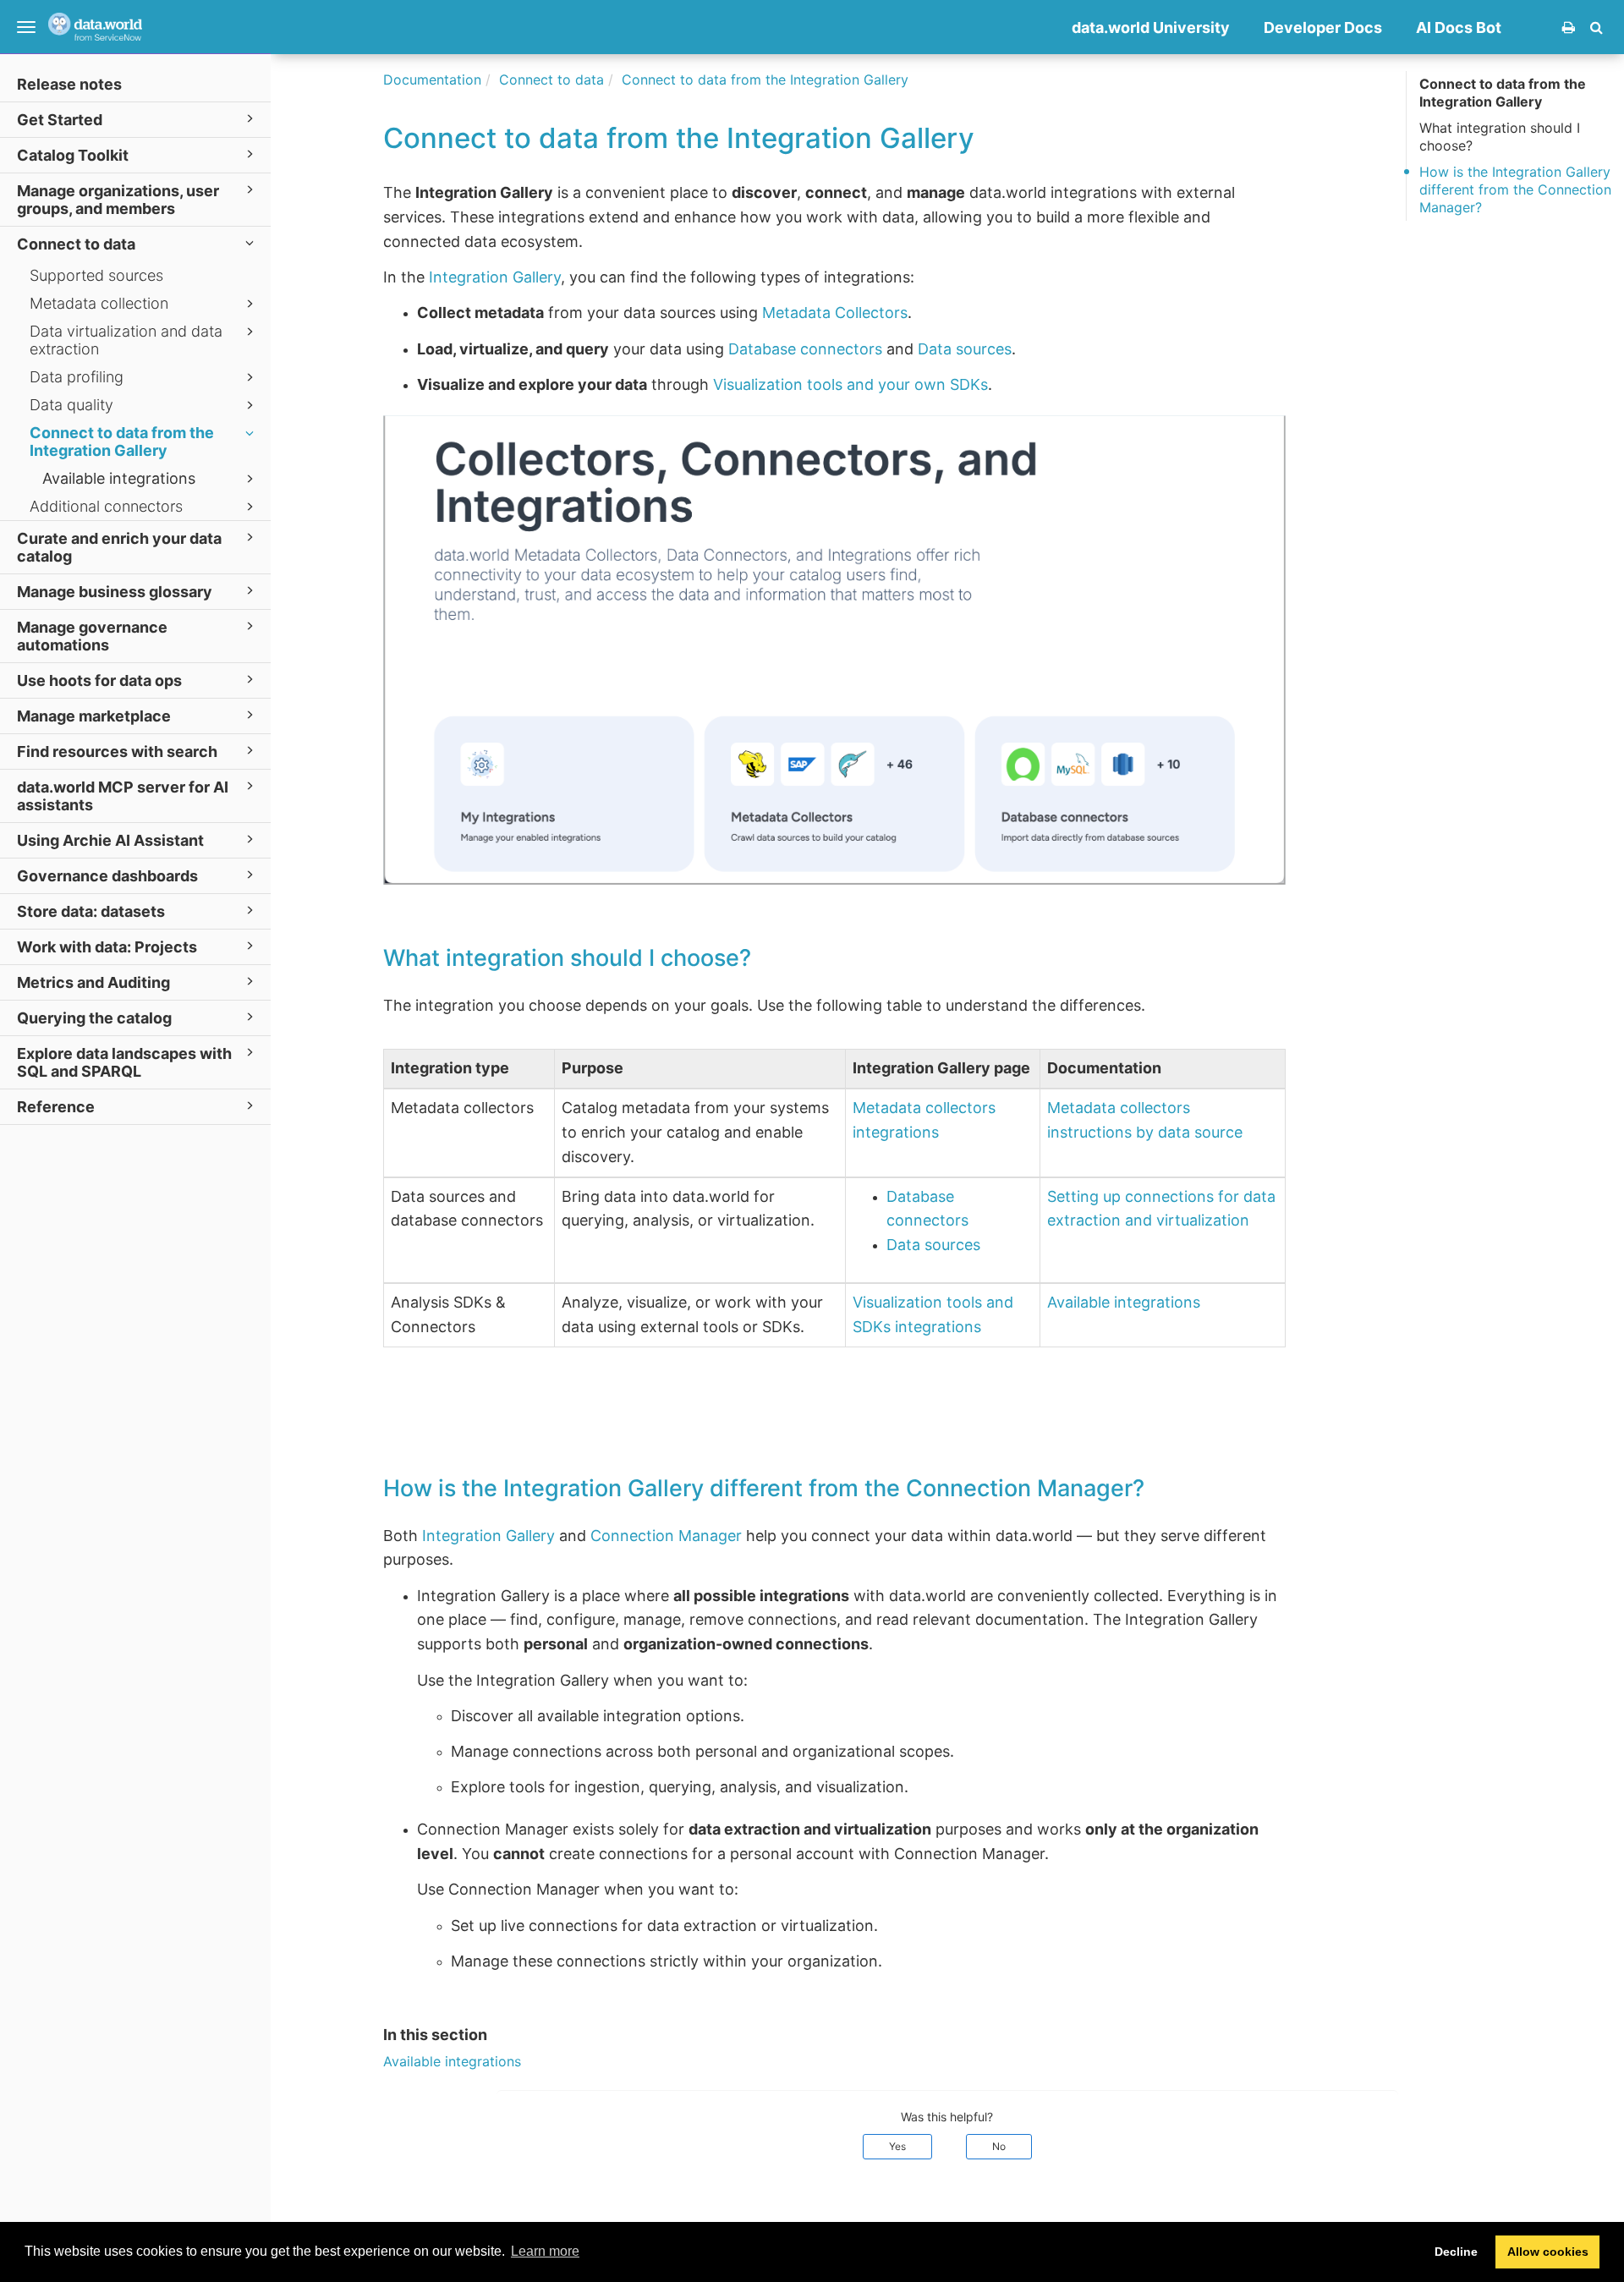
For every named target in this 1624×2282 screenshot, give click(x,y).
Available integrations (119, 478)
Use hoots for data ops (99, 680)
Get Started (60, 120)
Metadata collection (99, 303)
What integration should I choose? (1500, 137)
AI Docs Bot (1459, 27)
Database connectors (805, 349)
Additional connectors (106, 506)
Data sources (965, 349)
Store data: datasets (91, 911)
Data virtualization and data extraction (126, 340)
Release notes (69, 84)
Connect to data (76, 244)
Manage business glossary (115, 592)
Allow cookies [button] (1548, 2252)
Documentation (432, 80)
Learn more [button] (545, 2251)
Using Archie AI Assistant (110, 840)
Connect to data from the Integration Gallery (122, 442)
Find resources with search (117, 752)
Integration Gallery (495, 277)
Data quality (71, 405)
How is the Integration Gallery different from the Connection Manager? (1515, 189)
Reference (56, 1107)
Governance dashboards (107, 876)
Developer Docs (1323, 27)
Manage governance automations (92, 636)
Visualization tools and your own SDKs (850, 384)
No (999, 2146)
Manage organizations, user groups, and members (118, 200)
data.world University (1151, 27)
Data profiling (77, 377)
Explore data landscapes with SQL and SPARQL (124, 1062)
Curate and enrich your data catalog (119, 547)
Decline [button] (1456, 2252)
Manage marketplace (94, 716)
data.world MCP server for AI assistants (123, 796)
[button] (1597, 27)
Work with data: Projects (107, 947)
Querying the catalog (94, 1018)
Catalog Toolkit (73, 155)
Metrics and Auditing (93, 982)
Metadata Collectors (835, 313)
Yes (897, 2146)
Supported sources (96, 275)
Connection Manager (666, 1536)
